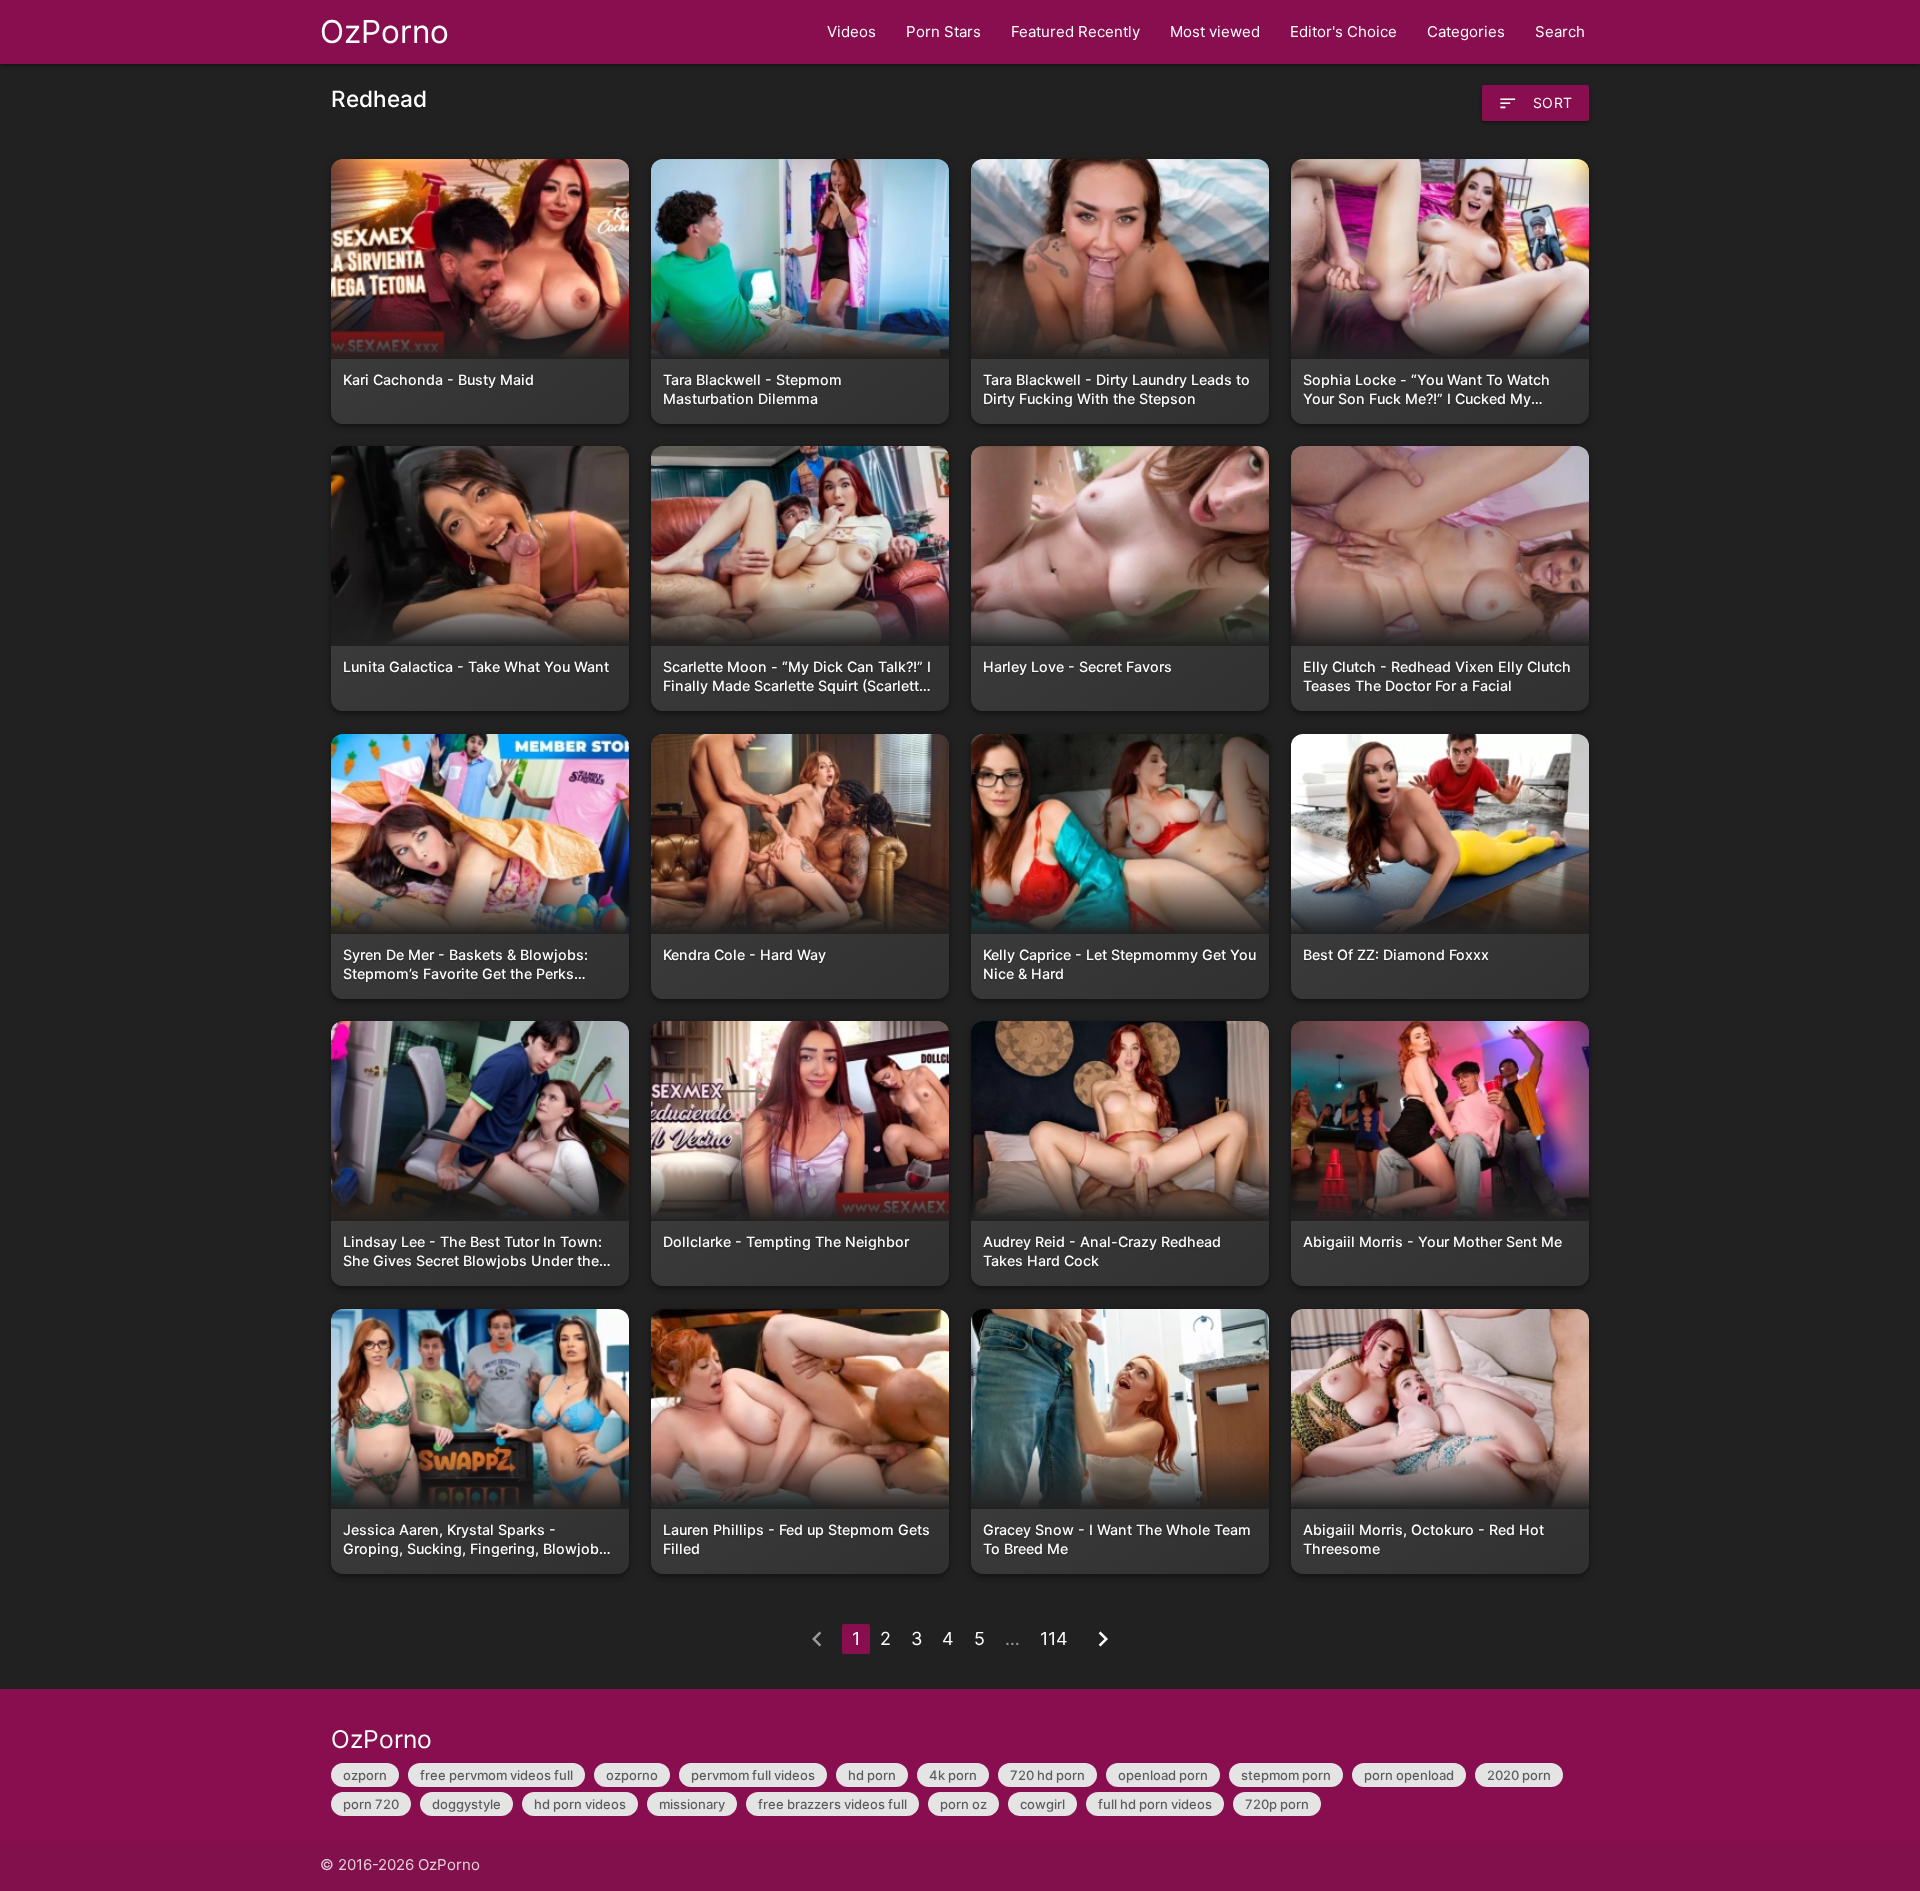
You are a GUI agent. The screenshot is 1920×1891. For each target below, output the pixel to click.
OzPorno (384, 31)
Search (1560, 31)
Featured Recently (1075, 31)
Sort (1535, 103)
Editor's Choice (1343, 31)
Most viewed (1215, 31)
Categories (1466, 31)
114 (1054, 1638)
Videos (851, 31)
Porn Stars (943, 31)
